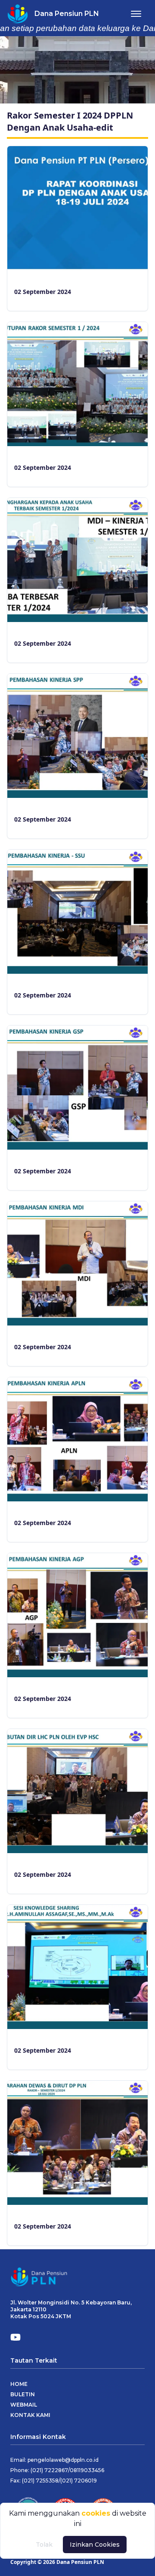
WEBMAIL (24, 2405)
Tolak (44, 2545)
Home (19, 2384)
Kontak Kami (30, 2415)
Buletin (23, 2394)
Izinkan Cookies (95, 2545)
